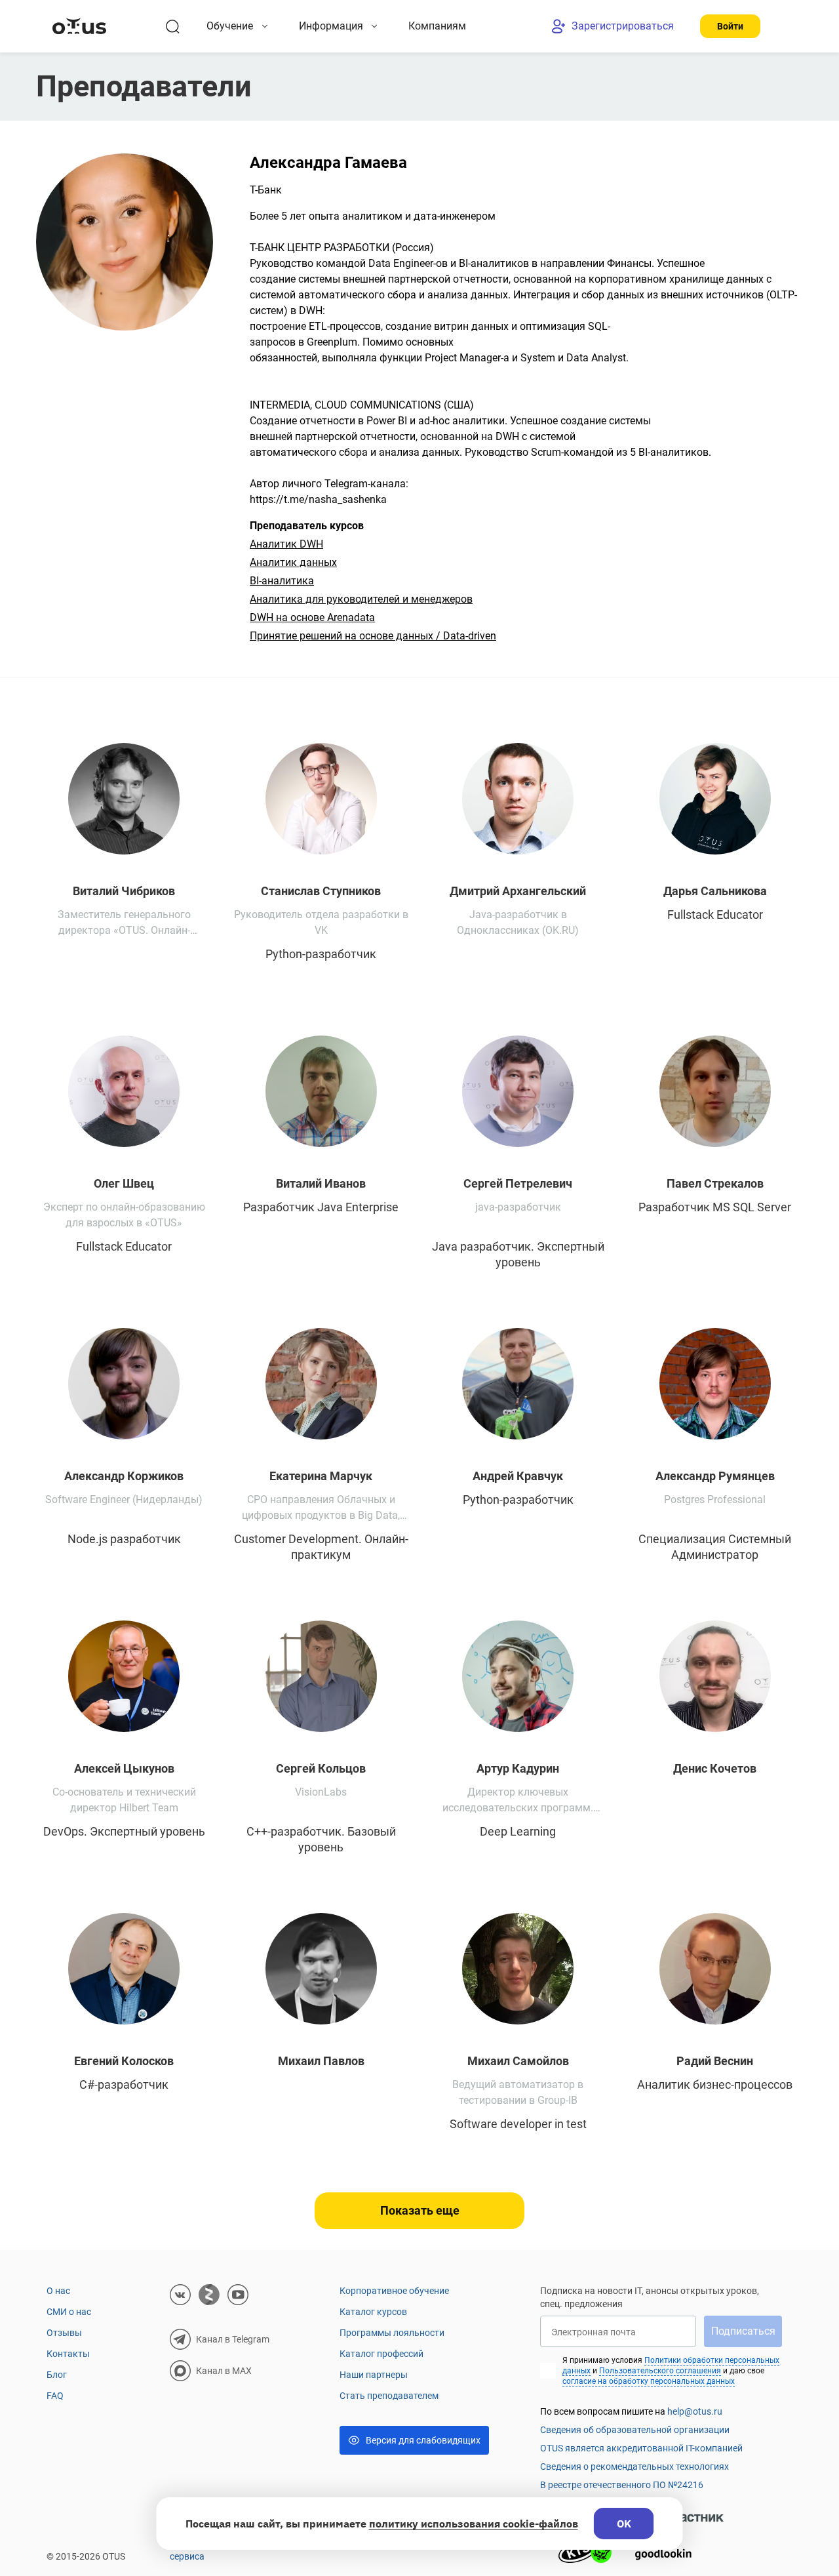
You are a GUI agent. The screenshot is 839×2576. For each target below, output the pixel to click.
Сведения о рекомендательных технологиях (634, 2466)
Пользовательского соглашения (660, 2371)
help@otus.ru (695, 2411)
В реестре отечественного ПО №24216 (622, 2485)
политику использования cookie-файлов (474, 2524)
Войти (730, 26)
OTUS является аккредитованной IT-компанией (641, 2448)
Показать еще (420, 2210)
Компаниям (437, 26)
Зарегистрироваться (623, 26)
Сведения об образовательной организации (635, 2430)
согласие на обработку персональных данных (649, 2381)
